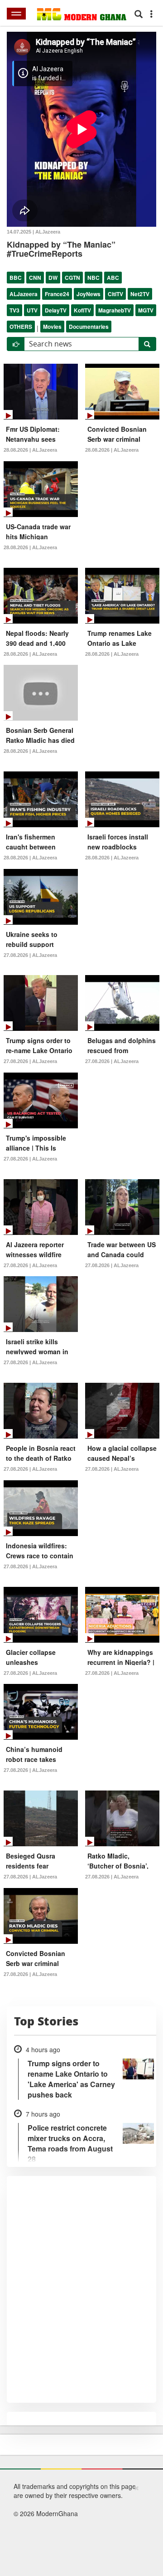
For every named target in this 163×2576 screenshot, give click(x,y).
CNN (35, 278)
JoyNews (89, 294)
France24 (57, 294)
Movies (52, 327)
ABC (113, 278)
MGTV (146, 310)
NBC (93, 278)
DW (53, 278)
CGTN (72, 278)
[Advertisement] (78, 2529)
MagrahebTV (115, 310)
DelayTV (56, 310)
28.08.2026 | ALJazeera (30, 450)
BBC (16, 278)
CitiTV (115, 294)
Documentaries (89, 327)
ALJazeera (24, 294)
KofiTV (82, 310)
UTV (32, 310)
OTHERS (21, 327)
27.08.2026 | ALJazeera (30, 955)
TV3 (14, 310)
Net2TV (140, 294)
